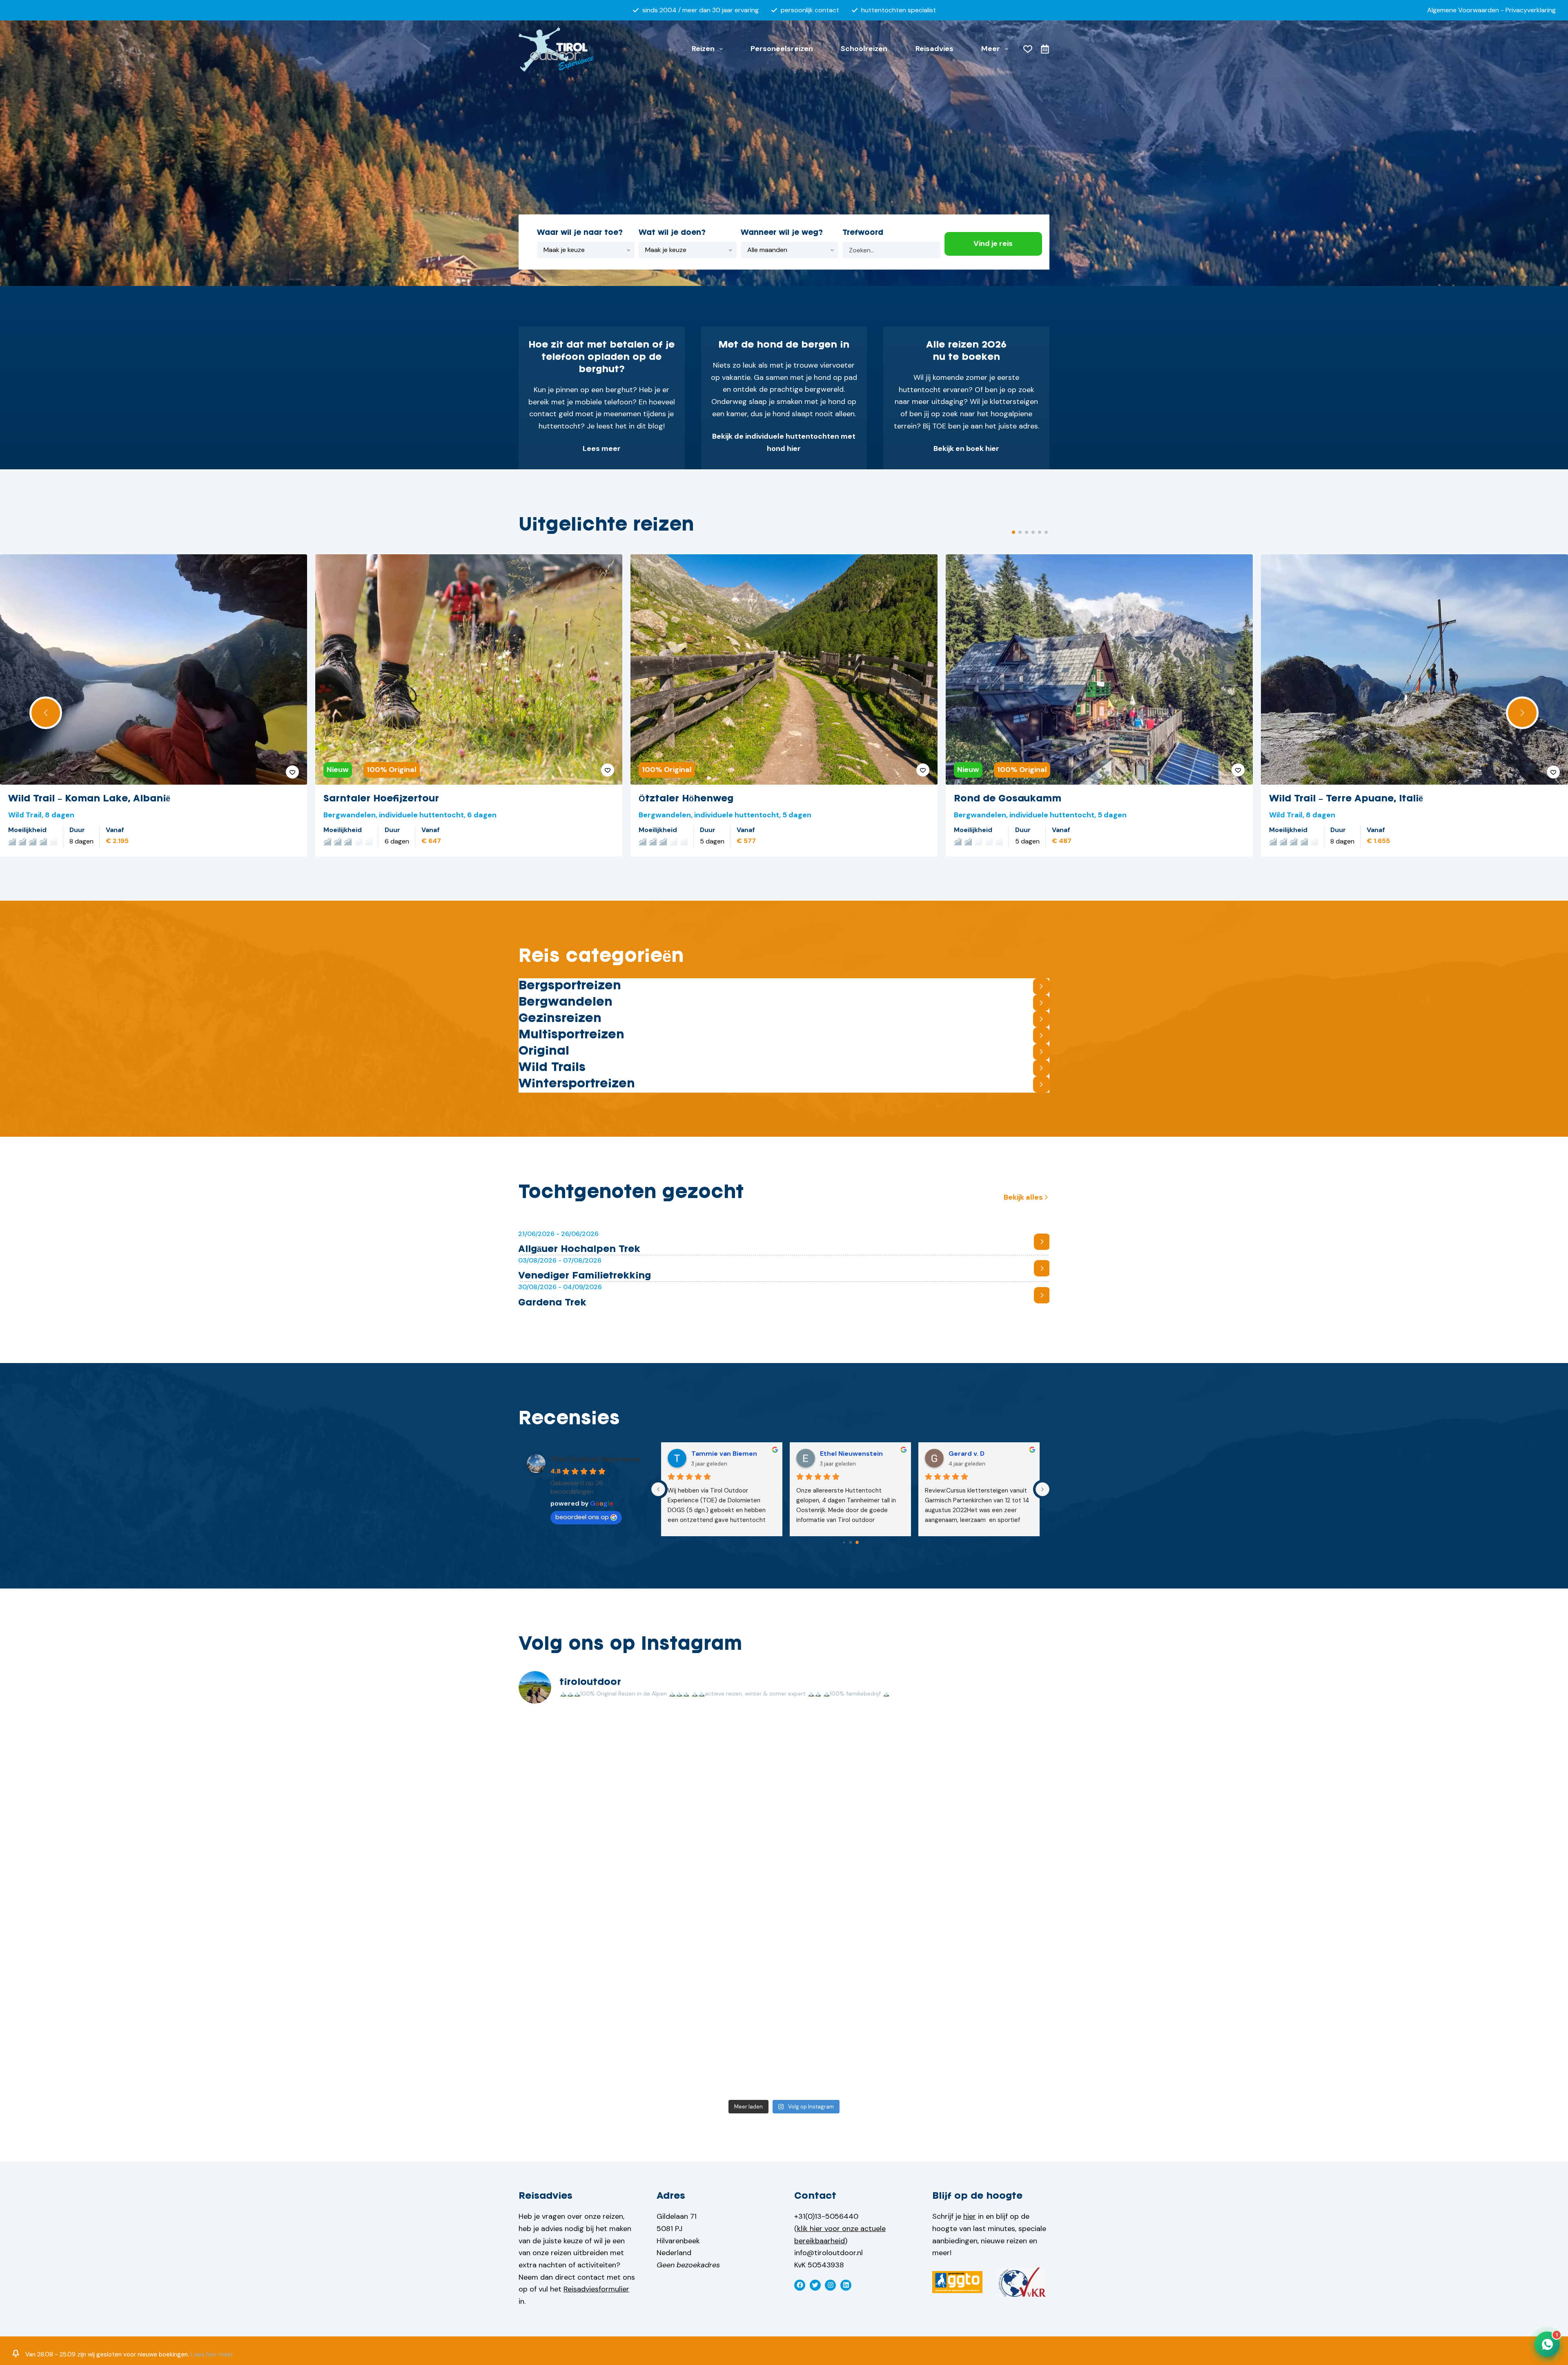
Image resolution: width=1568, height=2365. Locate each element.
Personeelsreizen (782, 49)
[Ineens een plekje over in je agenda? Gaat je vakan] (985, 1827)
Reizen (703, 49)
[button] (46, 713)
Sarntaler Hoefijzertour (381, 799)
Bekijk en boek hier (966, 448)
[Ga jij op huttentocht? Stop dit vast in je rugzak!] (717, 1903)
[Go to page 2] (857, 1542)
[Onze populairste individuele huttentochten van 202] (584, 1750)
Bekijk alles (1023, 1197)
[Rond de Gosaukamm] (1099, 669)
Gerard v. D (967, 1454)
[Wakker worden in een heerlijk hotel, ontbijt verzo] (985, 1980)
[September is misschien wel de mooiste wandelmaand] (584, 1980)
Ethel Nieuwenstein (851, 1454)
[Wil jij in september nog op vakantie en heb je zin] (851, 1750)
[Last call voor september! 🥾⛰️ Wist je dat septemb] (717, 1750)
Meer (991, 49)
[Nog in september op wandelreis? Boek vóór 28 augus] (985, 1750)
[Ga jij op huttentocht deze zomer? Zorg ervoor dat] (851, 1903)
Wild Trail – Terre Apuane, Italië (1346, 799)
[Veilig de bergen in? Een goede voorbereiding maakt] (851, 1827)
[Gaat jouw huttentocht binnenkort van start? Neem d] (717, 1827)
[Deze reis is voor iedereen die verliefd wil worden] (584, 1903)
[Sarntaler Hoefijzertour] (469, 669)
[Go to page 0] (844, 1542)
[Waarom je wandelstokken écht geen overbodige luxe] (985, 2057)
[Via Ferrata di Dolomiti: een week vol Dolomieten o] (717, 2057)
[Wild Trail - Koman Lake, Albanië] (154, 669)
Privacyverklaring (1531, 10)
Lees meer (602, 448)
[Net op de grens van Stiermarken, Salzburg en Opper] (985, 1903)
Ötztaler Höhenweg (686, 799)
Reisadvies (934, 49)
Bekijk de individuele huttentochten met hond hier (784, 442)
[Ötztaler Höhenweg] (784, 669)
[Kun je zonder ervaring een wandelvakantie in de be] (717, 1980)
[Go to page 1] (850, 1542)
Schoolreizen (864, 49)
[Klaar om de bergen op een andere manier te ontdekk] (584, 2057)
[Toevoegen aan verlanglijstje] (292, 772)
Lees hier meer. (212, 2354)
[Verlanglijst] (1028, 49)
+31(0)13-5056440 (826, 2216)
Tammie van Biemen (724, 1454)
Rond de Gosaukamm (1008, 799)
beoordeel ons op (582, 1517)
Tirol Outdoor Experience (596, 1459)
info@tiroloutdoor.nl (829, 2253)
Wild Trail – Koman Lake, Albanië (89, 799)
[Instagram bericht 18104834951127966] (851, 1980)
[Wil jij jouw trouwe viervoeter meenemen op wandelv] (851, 2057)
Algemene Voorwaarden (1463, 10)
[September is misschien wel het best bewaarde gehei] (584, 1827)
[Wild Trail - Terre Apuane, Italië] (1414, 669)
